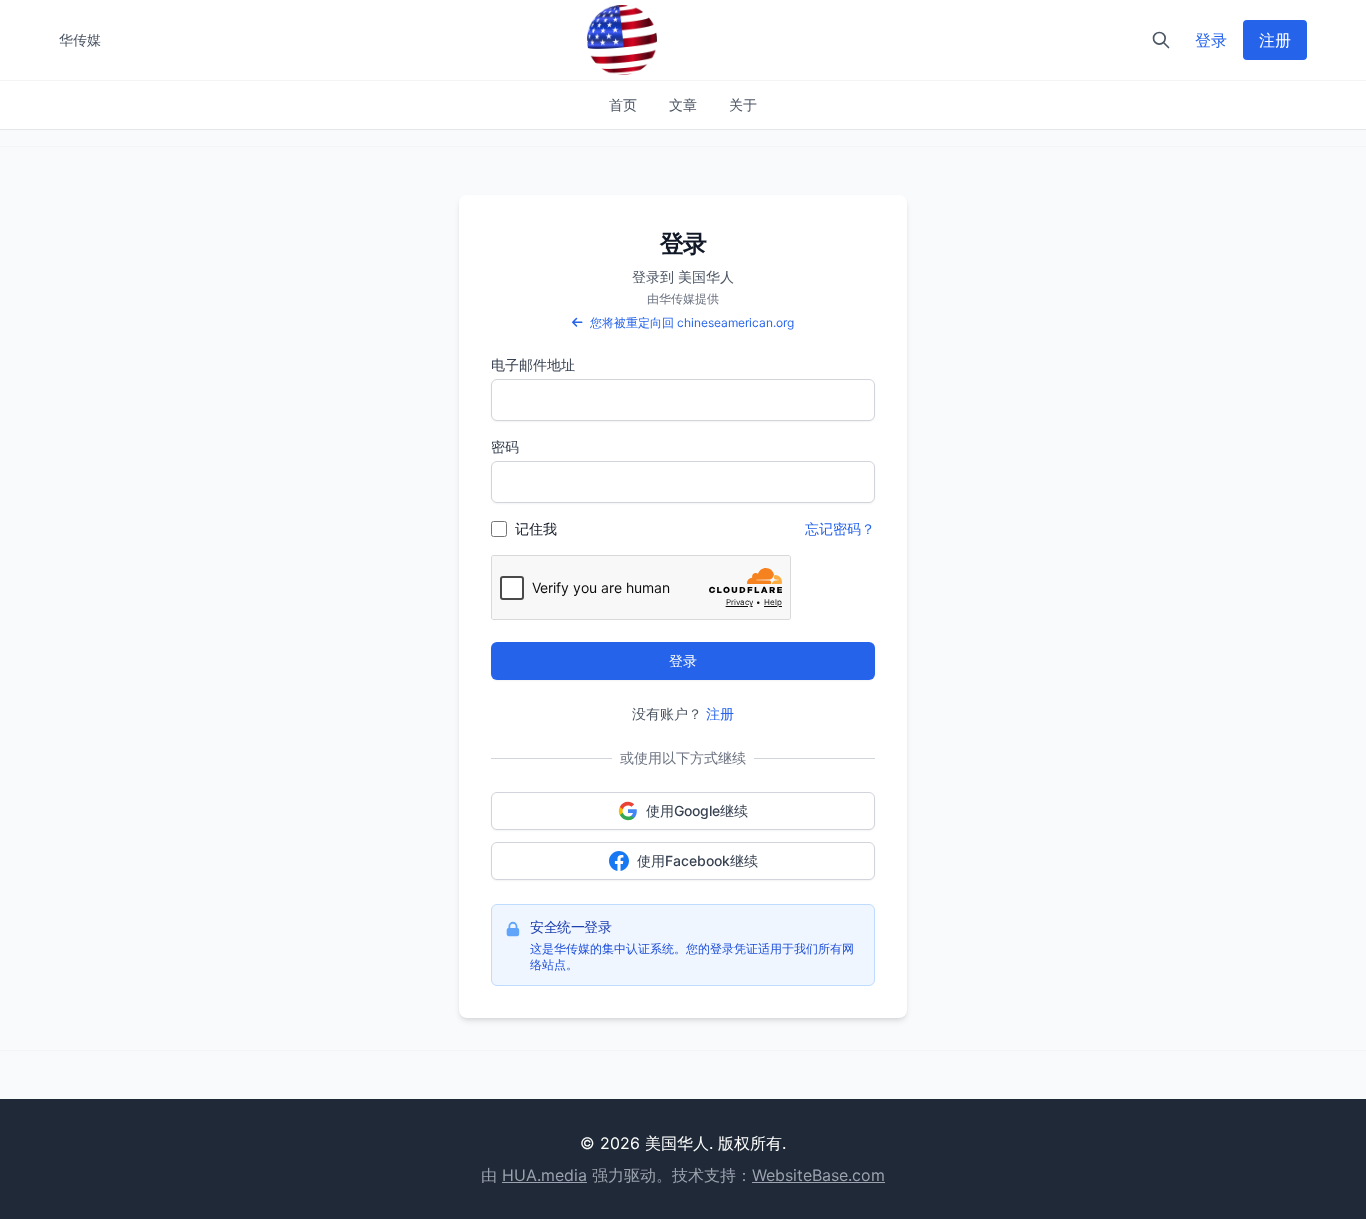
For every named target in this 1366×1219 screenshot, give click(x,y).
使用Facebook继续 (697, 860)
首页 (623, 104)
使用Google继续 (697, 810)
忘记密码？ (840, 528)
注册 (1275, 40)
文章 (683, 104)
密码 (505, 446)
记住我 (536, 528)
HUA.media (544, 1175)
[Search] (1161, 40)
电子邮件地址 (533, 364)
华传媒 (80, 39)
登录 (1211, 40)
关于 (743, 104)
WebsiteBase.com (818, 1175)
